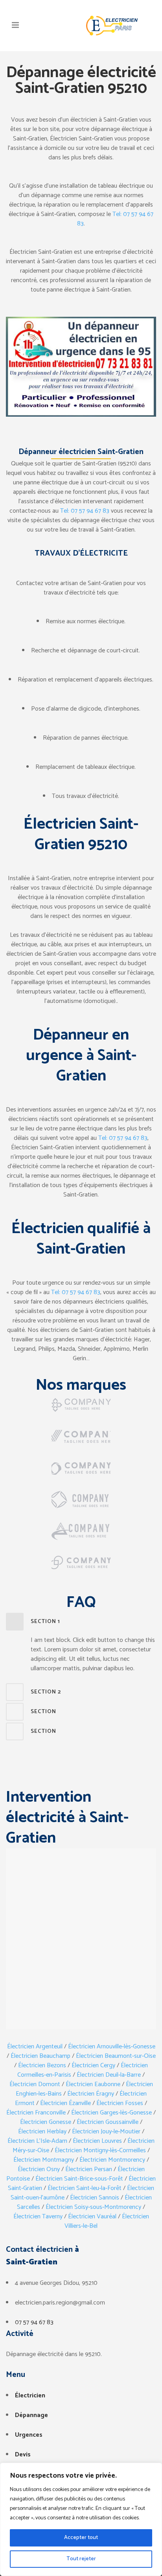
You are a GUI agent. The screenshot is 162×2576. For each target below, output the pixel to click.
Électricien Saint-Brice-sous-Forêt (79, 2179)
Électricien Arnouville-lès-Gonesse (112, 2047)
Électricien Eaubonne (93, 2084)
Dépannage (31, 2415)
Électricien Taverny (38, 2217)
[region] (81, 2519)
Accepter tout (81, 2538)
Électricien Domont (35, 2084)
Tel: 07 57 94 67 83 (115, 219)
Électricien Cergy (93, 2065)
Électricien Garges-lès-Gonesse (111, 2113)
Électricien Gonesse (46, 2122)
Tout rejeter (81, 2559)
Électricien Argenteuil (35, 2047)
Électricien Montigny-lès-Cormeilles (100, 2150)
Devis (23, 2455)
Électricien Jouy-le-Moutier (106, 2132)
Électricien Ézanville (65, 2103)
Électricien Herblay (42, 2132)
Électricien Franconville (36, 2113)
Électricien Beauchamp (40, 2056)
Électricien (30, 2396)
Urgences (29, 2435)
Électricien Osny (39, 2169)
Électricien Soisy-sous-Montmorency (93, 2207)
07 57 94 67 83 (34, 2322)
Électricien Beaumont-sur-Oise (116, 2056)
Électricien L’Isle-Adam (37, 2141)
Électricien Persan (89, 2169)
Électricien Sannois (95, 2198)
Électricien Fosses (120, 2103)
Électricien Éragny (91, 2094)
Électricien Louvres (97, 2141)
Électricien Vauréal (92, 2217)
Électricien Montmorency (112, 2160)
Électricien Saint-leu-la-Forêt (85, 2188)
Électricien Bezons (42, 2065)
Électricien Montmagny (44, 2160)
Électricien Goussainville (108, 2122)
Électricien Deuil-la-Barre (109, 2075)
